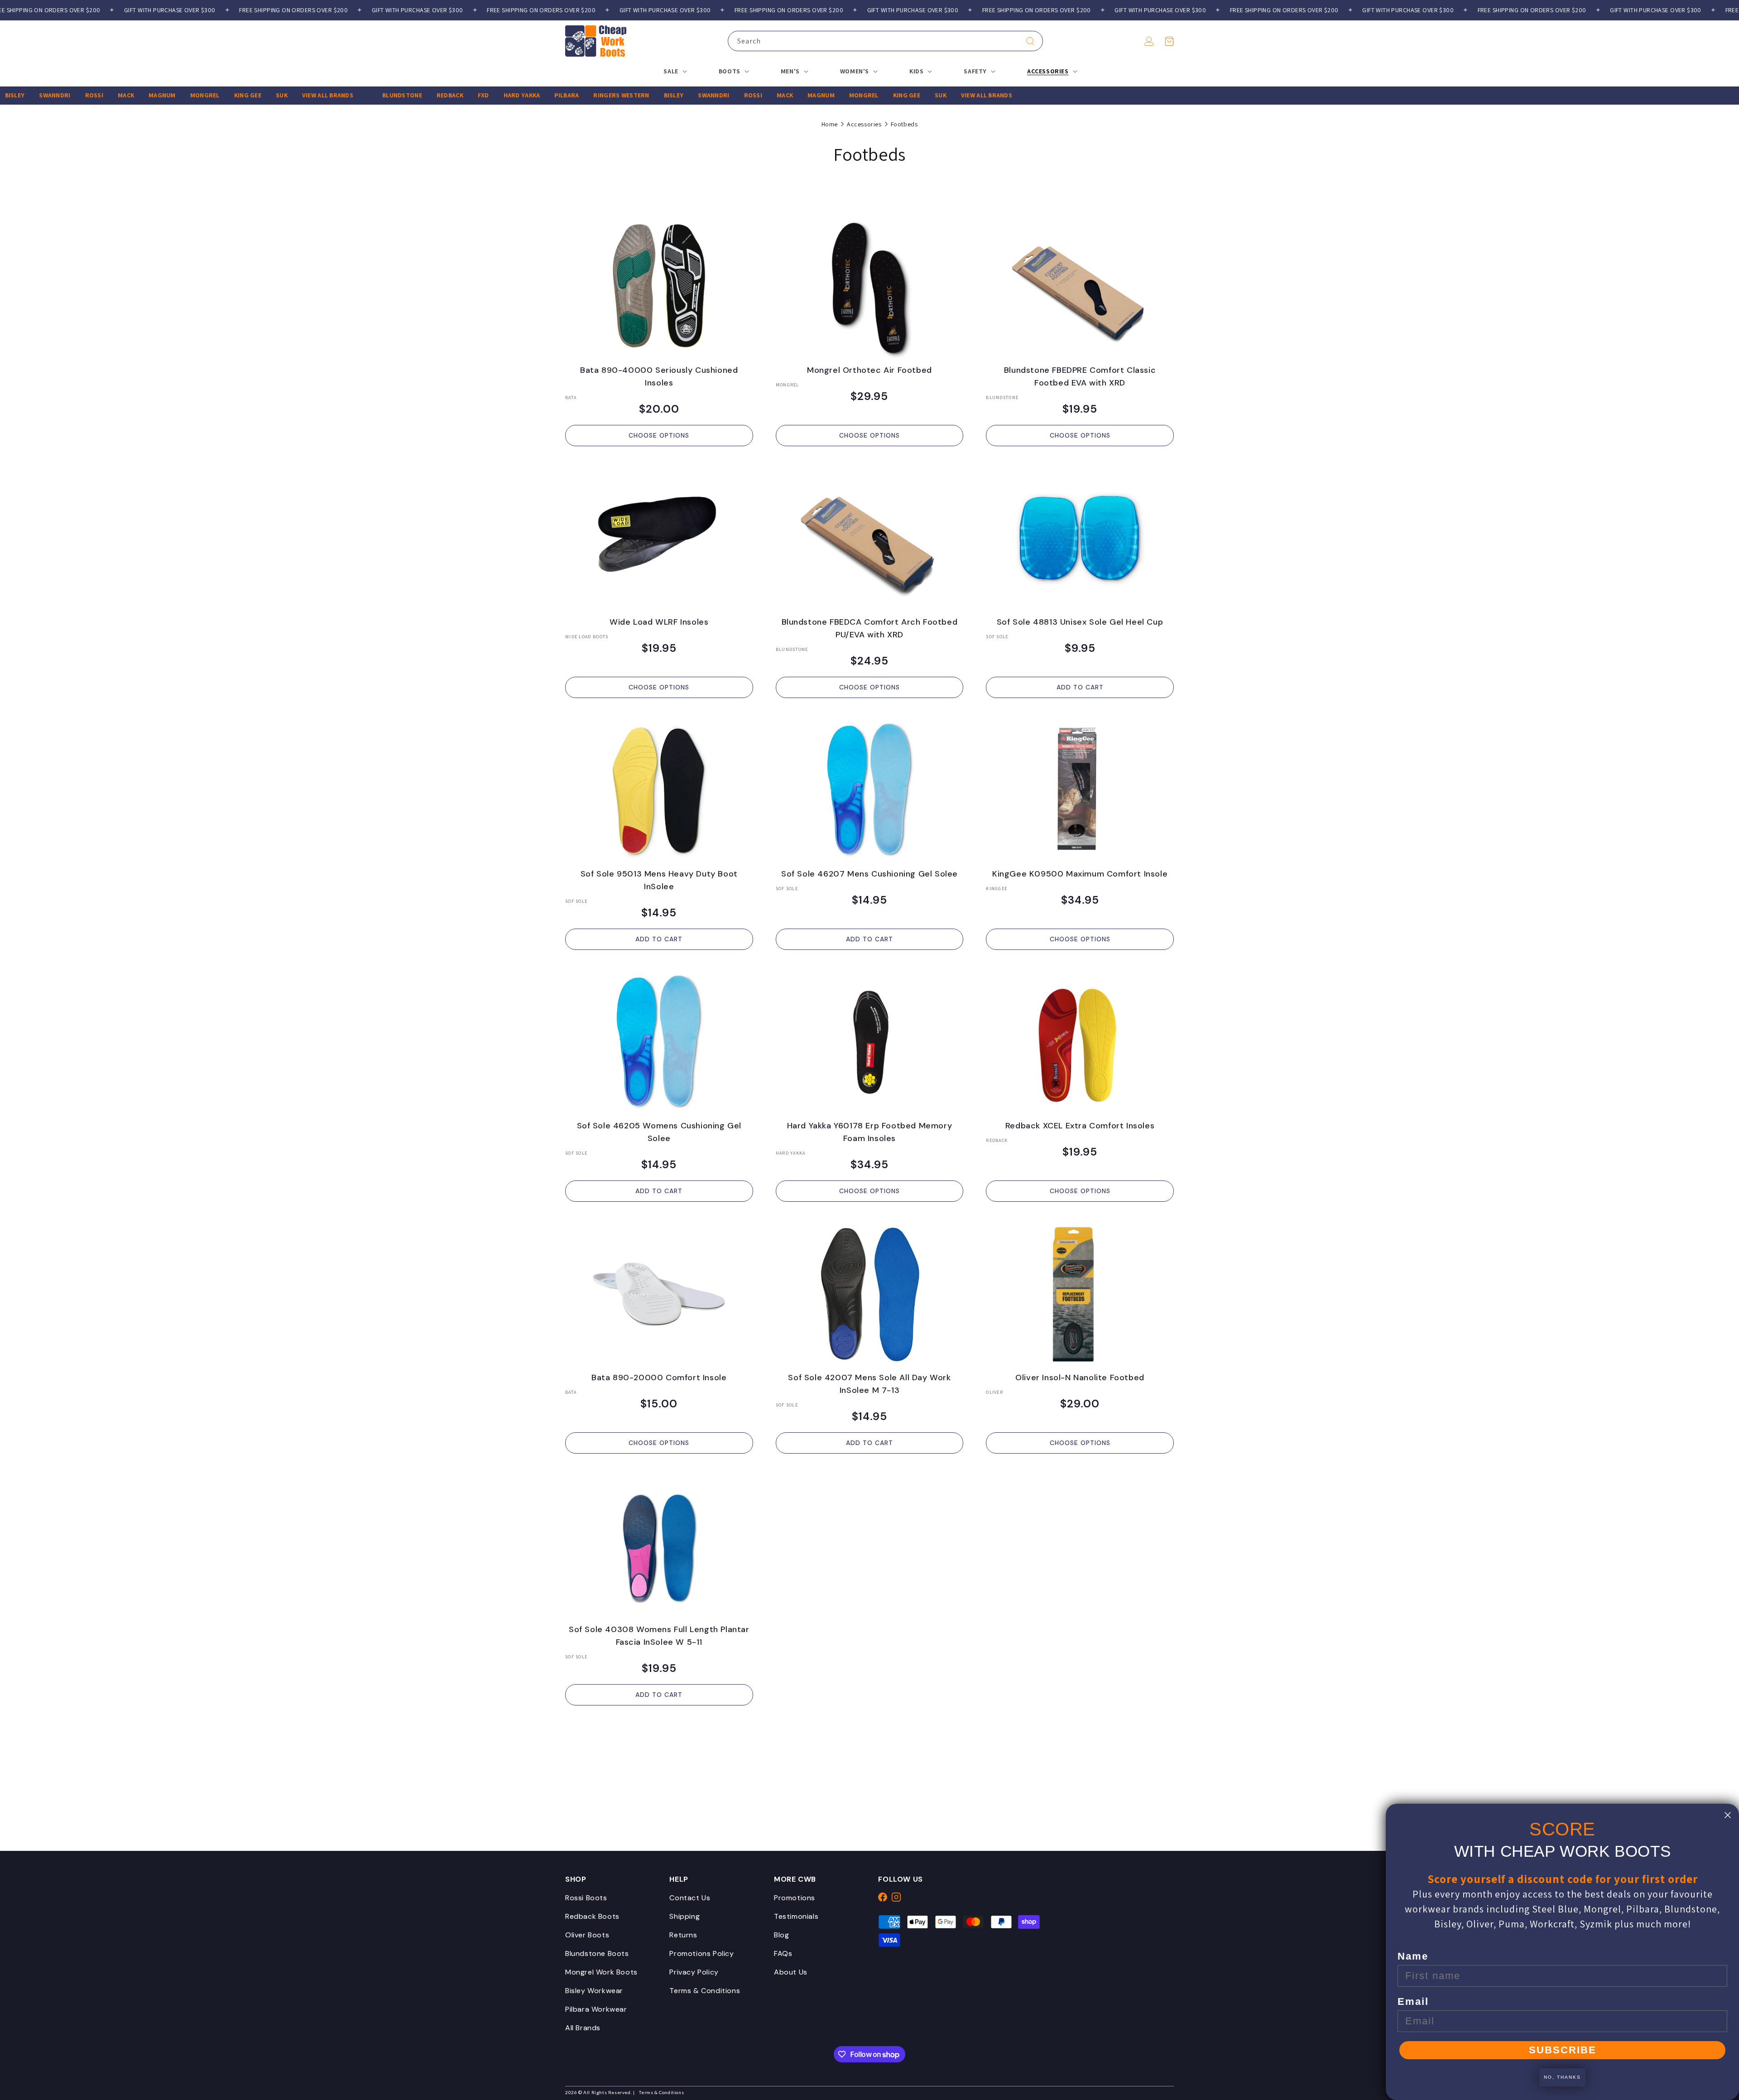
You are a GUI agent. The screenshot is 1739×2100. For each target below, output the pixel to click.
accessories (864, 124)
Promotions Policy (701, 1953)
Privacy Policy (694, 1972)
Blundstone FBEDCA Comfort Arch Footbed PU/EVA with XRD (870, 628)
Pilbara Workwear (596, 2009)
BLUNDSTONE (340, 95)
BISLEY (612, 95)
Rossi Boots (586, 1898)
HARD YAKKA (460, 95)
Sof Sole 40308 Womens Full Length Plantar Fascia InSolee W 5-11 (659, 1636)
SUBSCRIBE (1563, 2050)
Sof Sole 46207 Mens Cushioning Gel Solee (869, 874)
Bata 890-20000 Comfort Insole (659, 1378)
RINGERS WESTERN (560, 95)
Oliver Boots (587, 1935)
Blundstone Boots (597, 1953)
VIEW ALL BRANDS (266, 95)
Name (1413, 1956)
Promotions (795, 1898)
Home (830, 124)
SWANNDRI (652, 95)
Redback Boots (592, 1916)
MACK (64, 95)
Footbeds (904, 124)
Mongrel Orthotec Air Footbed (869, 370)
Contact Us (690, 1898)
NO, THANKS (1562, 2077)
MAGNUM (100, 95)
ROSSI (32, 95)
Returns (683, 1935)
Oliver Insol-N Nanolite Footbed (1080, 1378)
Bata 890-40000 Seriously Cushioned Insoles (659, 376)
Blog (781, 1935)
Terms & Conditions (705, 1991)
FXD (421, 95)
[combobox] (885, 41)
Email (1413, 2001)
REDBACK (388, 95)
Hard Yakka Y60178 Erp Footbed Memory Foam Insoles (870, 1132)
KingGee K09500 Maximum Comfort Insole (1080, 874)
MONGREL (143, 95)
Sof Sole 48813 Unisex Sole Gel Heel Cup (1080, 622)
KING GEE (186, 95)
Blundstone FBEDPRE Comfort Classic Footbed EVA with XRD (1080, 376)
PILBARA (505, 95)
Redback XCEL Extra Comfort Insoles (1080, 1126)
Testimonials (796, 1916)
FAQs (783, 1953)
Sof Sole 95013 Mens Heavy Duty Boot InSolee (659, 880)
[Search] (1030, 41)
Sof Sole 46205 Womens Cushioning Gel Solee (659, 1132)
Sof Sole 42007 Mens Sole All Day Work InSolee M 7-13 (869, 1384)
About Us (791, 1972)
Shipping (685, 1916)
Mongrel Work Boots (601, 1972)
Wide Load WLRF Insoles (659, 622)
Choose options (659, 435)
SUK (220, 95)
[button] (1169, 41)
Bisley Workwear (594, 1991)
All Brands (583, 2028)
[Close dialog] (1728, 1815)
